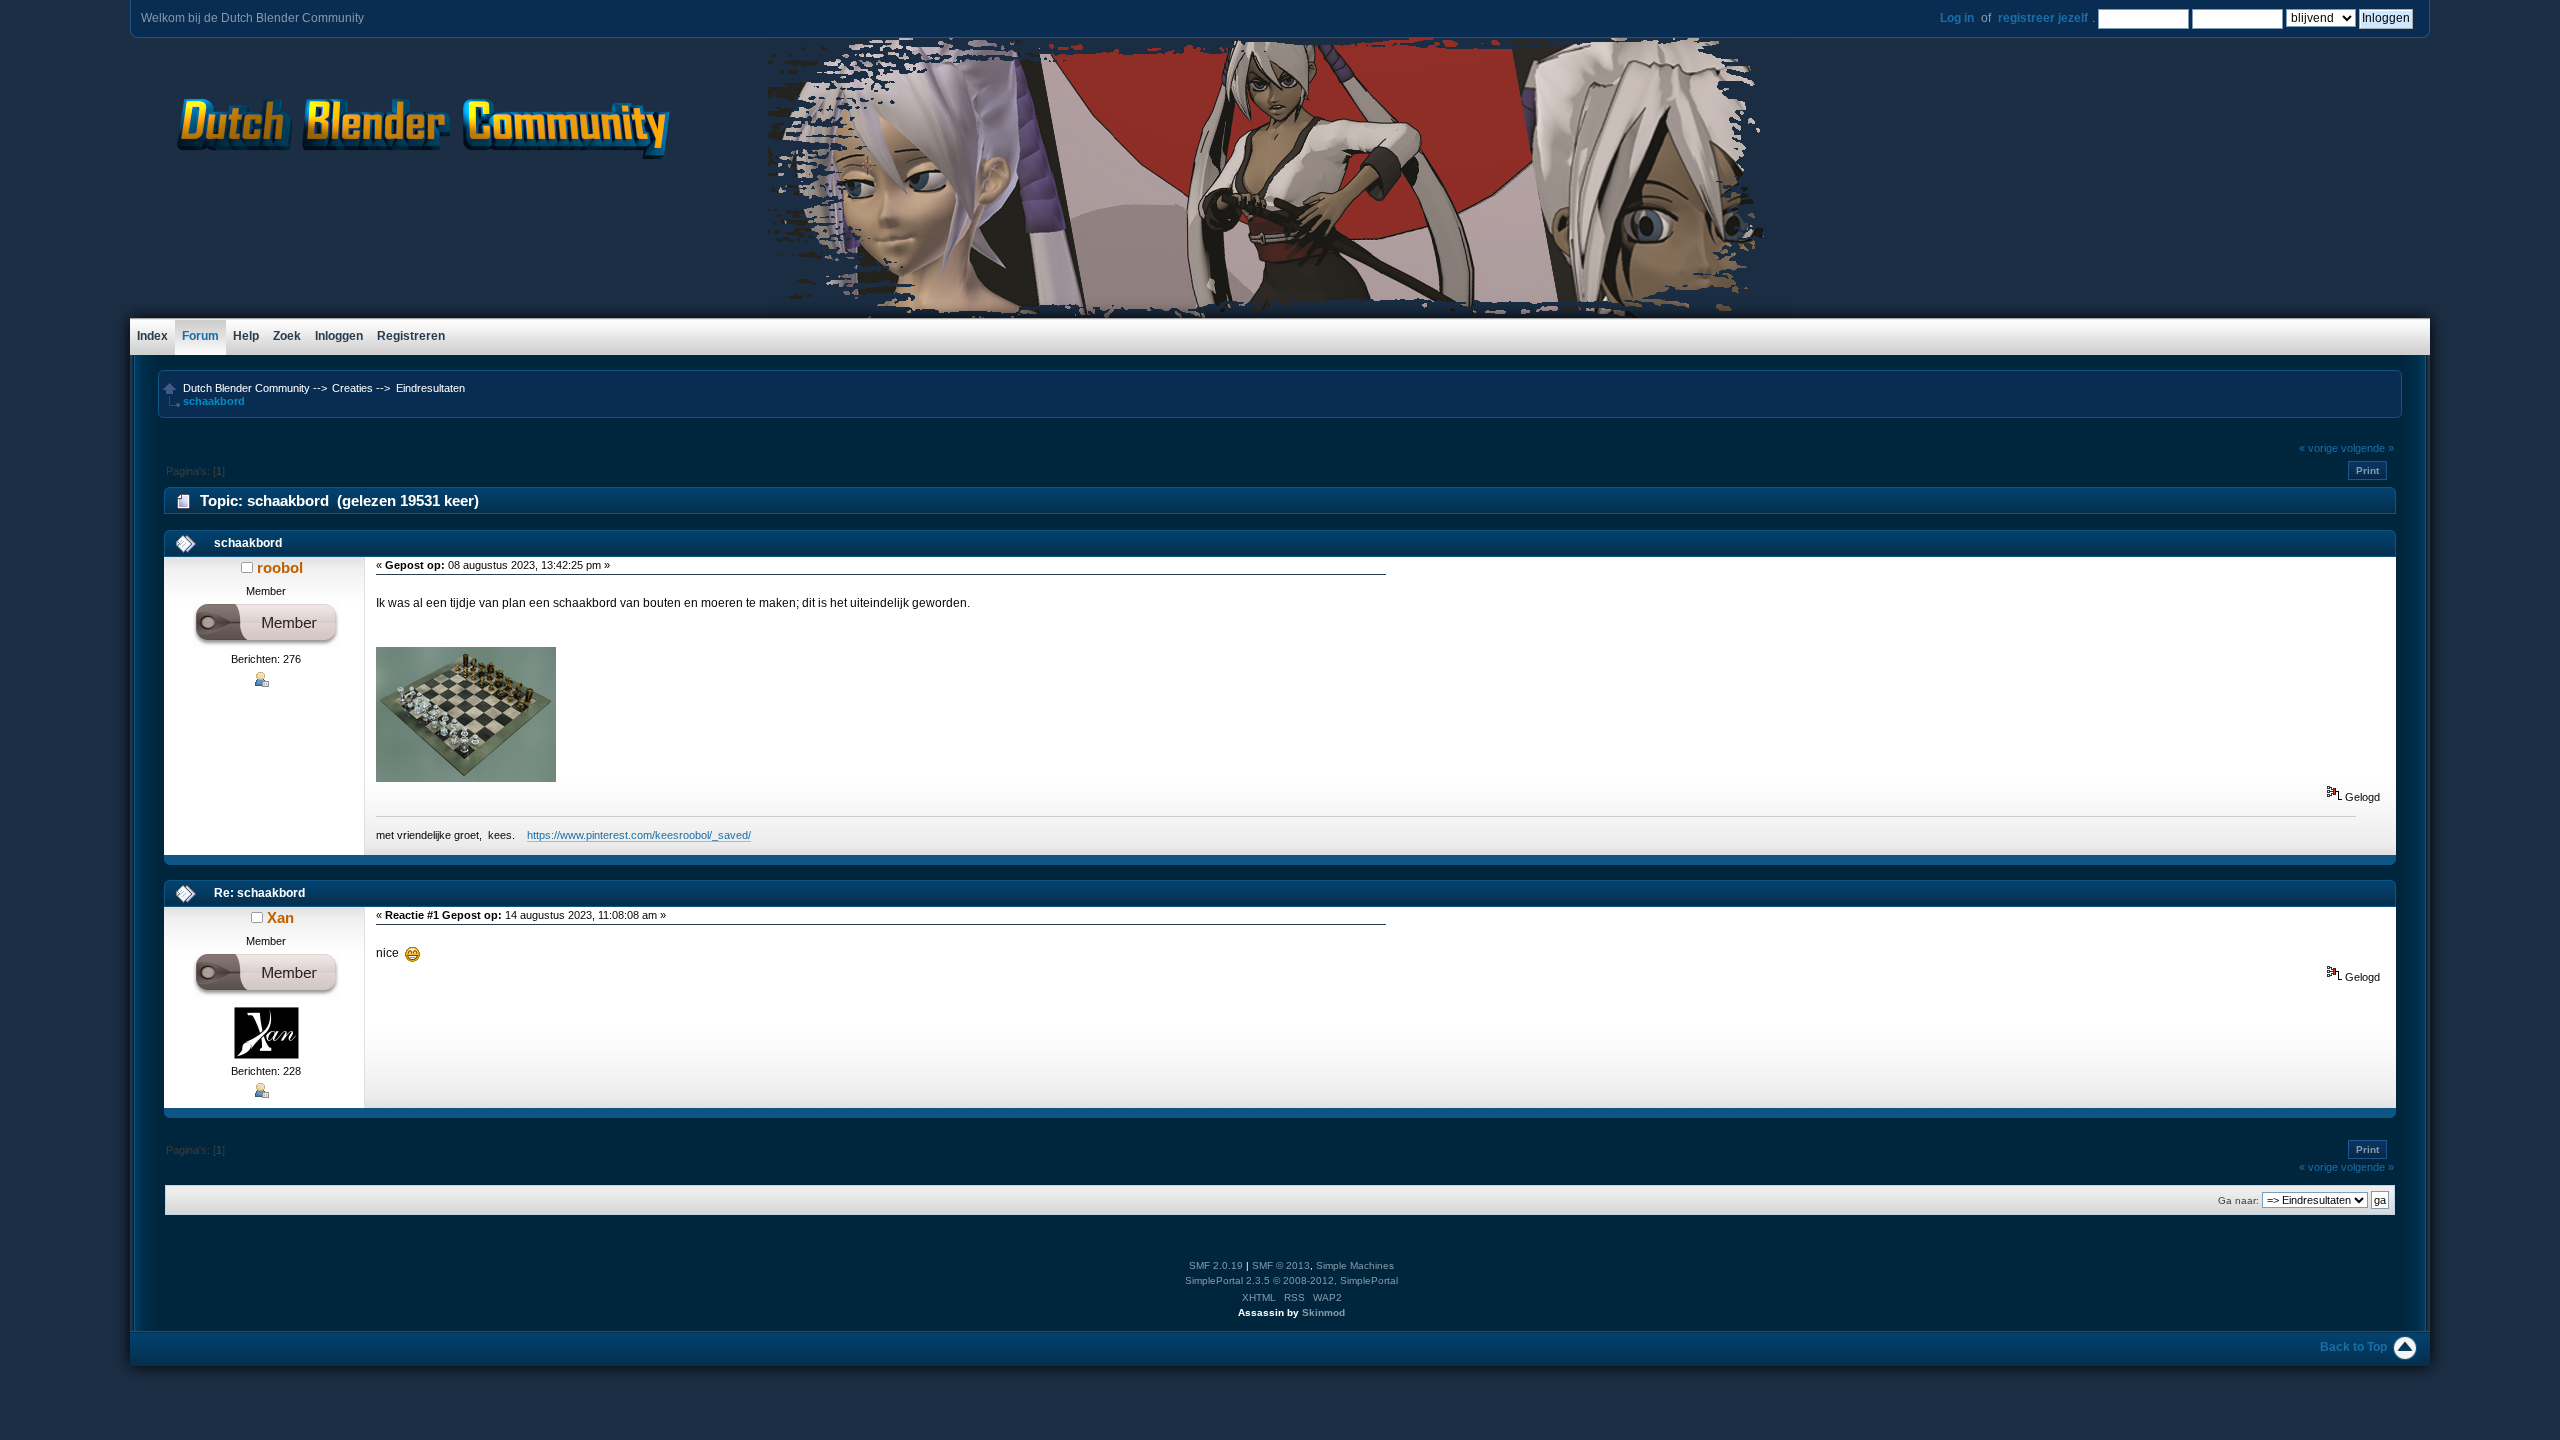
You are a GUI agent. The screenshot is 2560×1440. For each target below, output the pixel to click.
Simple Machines (1355, 1265)
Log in (1957, 18)
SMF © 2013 (1281, 1265)
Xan (280, 917)
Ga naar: (2238, 1200)
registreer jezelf (2043, 18)
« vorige (2318, 448)
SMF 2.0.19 (1216, 1265)
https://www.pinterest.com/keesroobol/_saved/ (639, 835)
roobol (280, 567)
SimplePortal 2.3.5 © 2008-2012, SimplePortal (1291, 1280)
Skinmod (1323, 1312)
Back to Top (2353, 1347)
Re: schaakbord (259, 893)
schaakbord (248, 543)
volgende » (2367, 448)
